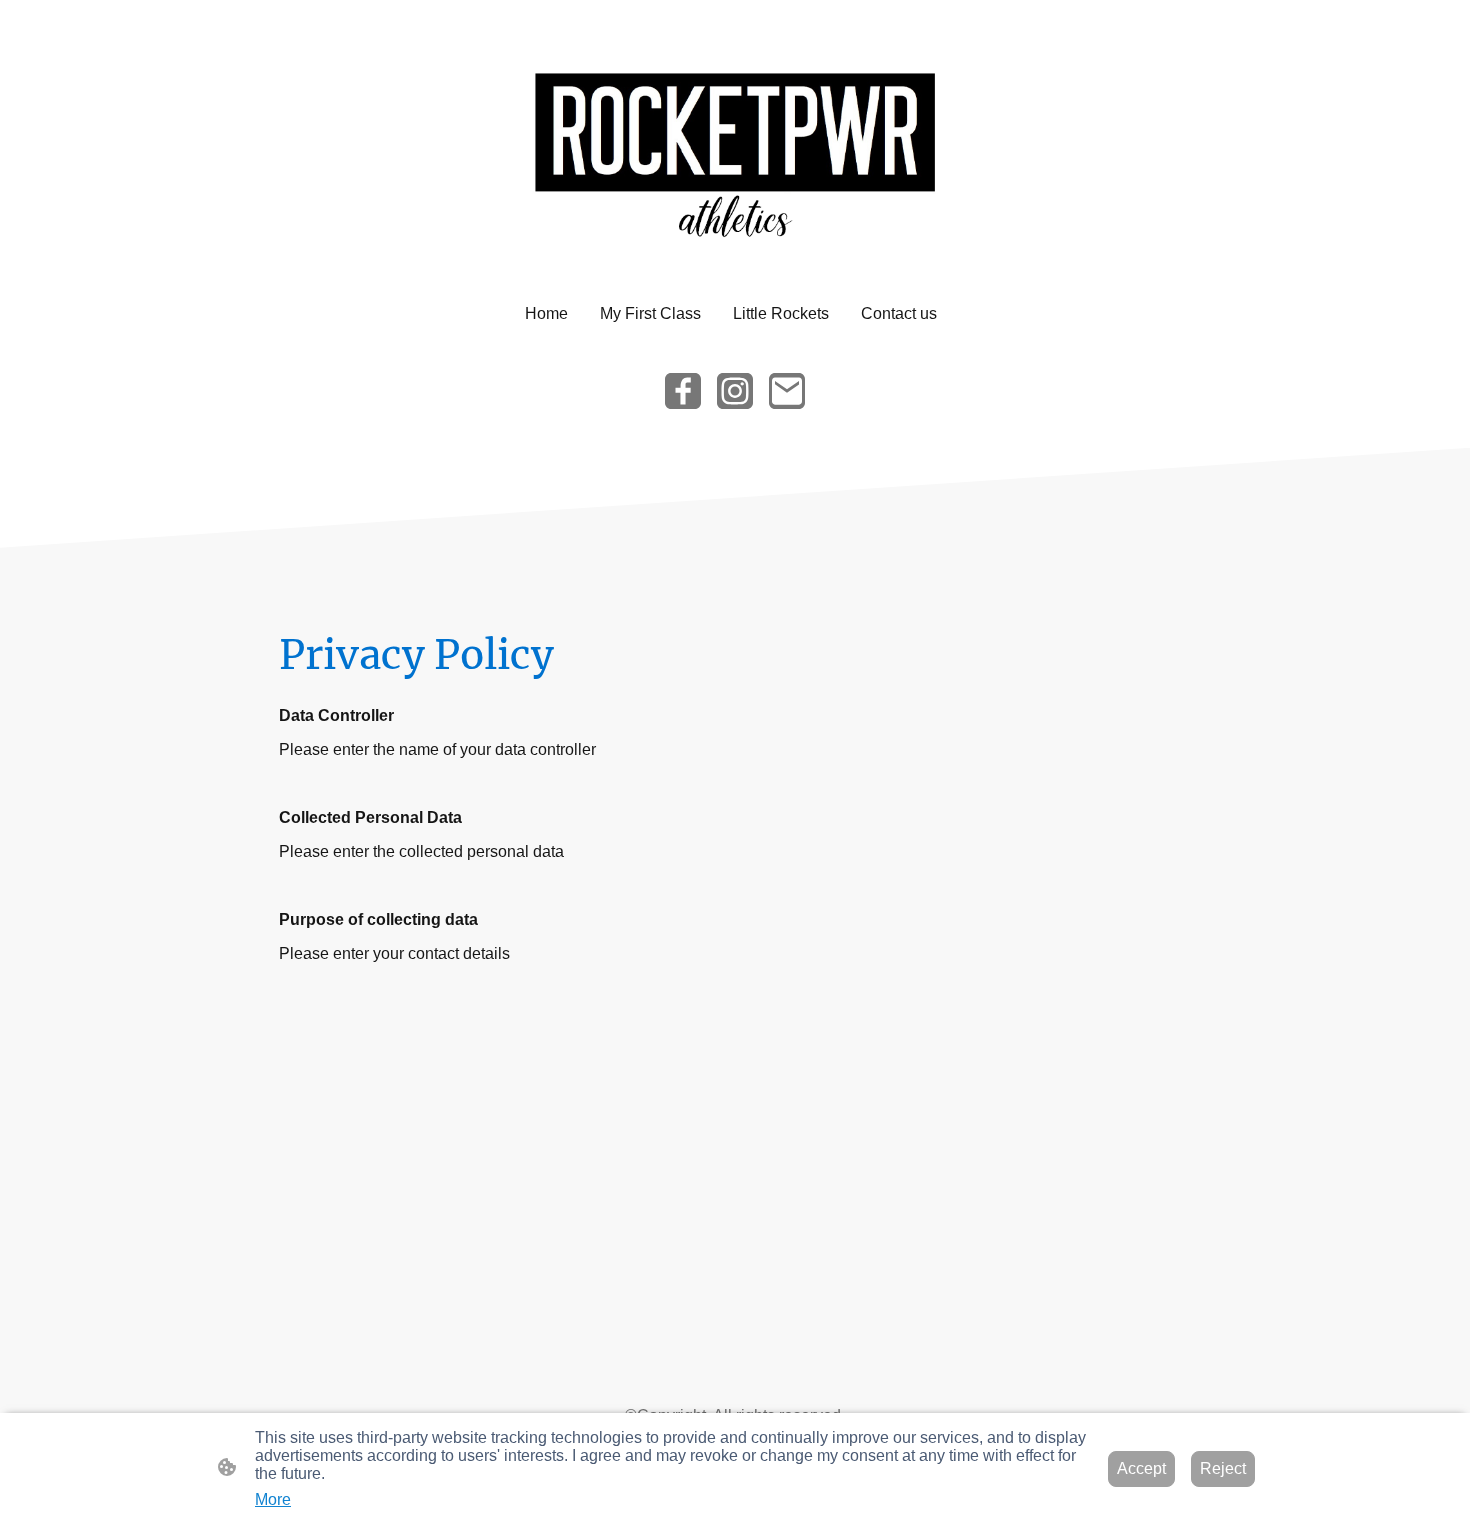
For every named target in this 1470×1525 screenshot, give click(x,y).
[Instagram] (735, 391)
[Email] (787, 391)
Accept (1141, 1468)
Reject (1223, 1468)
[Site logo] (734, 147)
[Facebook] (683, 391)
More (273, 1499)
